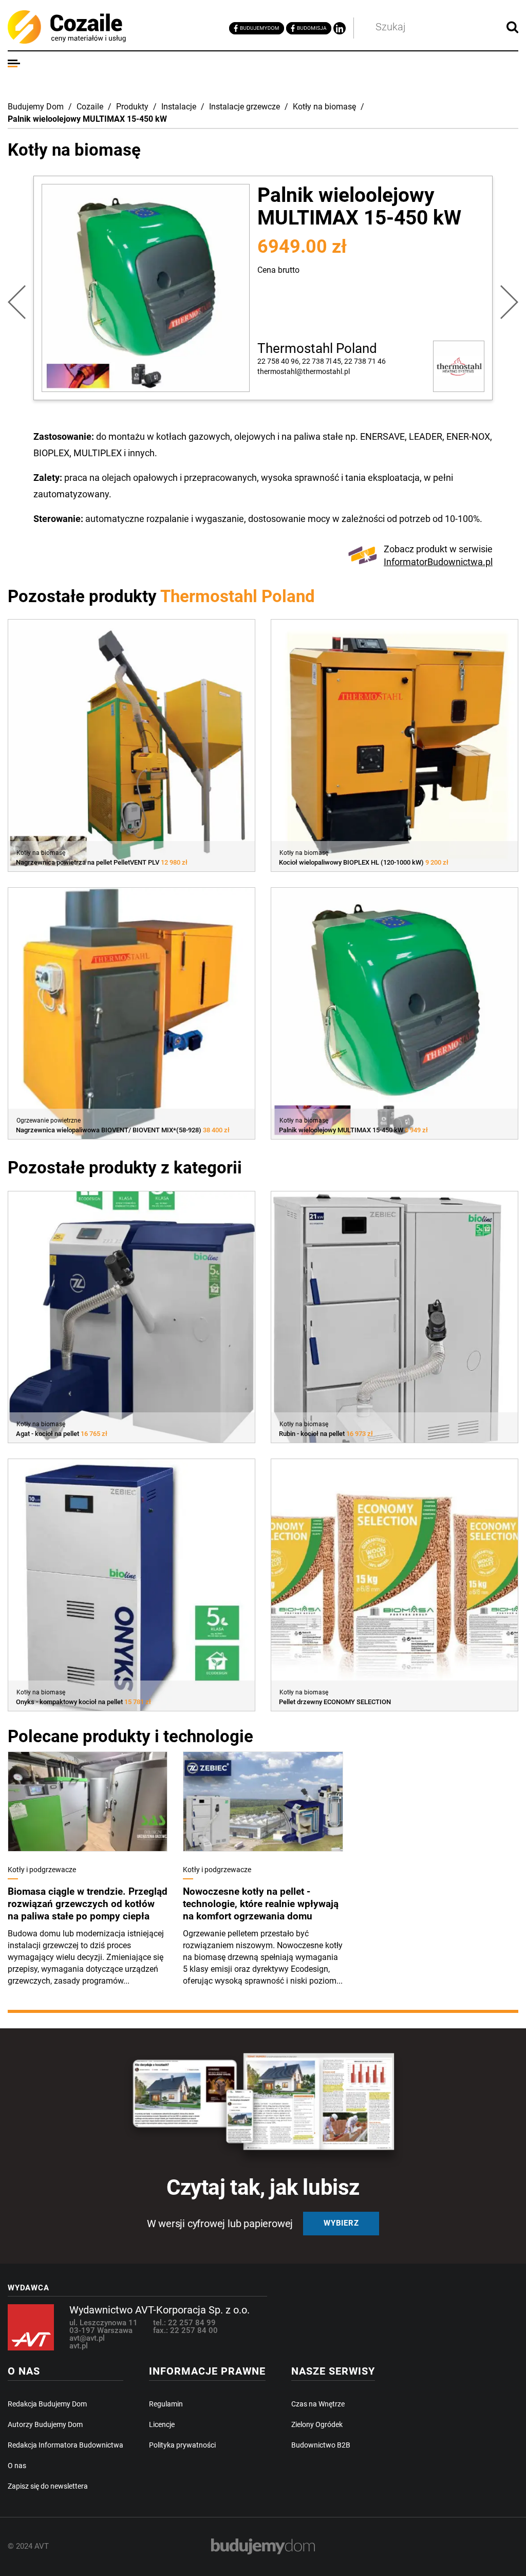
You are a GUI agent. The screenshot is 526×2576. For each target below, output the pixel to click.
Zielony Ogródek (317, 2424)
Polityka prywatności (182, 2445)
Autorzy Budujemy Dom (45, 2424)
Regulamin (166, 2404)
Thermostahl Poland (317, 348)
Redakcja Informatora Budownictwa (65, 2445)
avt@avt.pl (87, 2338)
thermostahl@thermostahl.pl (304, 371)
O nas (17, 2466)
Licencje (162, 2424)
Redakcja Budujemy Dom (47, 2404)
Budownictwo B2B (321, 2445)
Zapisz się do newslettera (48, 2486)
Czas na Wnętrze (318, 2404)
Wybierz (341, 2223)
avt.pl (79, 2346)
